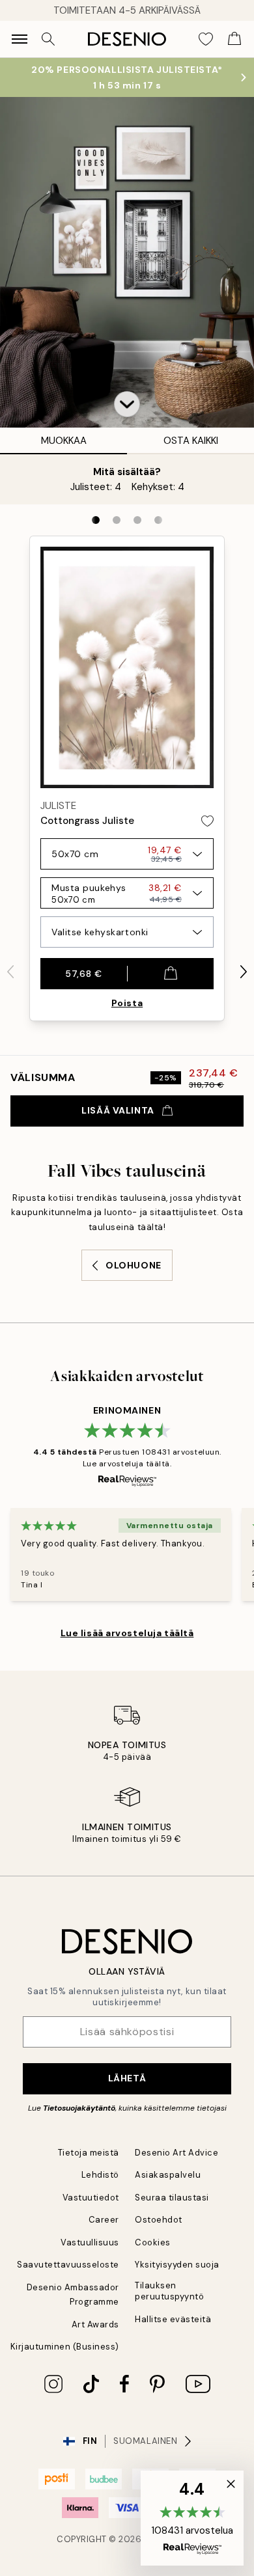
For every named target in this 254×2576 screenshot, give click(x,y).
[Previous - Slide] (10, 972)
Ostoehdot (159, 2220)
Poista (127, 1003)
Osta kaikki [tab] (191, 441)
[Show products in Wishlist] (206, 39)
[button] (127, 404)
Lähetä (127, 2078)
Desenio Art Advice (176, 2153)
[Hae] (48, 39)
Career (104, 2220)
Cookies (153, 2242)
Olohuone (133, 1265)
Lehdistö (100, 2175)
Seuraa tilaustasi (172, 2198)
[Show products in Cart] (234, 39)
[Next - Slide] (244, 972)
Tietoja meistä (89, 2153)
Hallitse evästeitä (173, 2319)
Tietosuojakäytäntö (79, 2108)
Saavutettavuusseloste (68, 2265)
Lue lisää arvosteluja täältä (127, 1633)
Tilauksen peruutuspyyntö (169, 2291)
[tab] (96, 520)
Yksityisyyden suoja (177, 2265)
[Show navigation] (20, 39)
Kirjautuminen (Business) (65, 2347)
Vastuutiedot (91, 2198)
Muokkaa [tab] (64, 441)
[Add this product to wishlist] (207, 821)
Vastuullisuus (90, 2242)
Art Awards (95, 2324)
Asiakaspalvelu (168, 2175)
